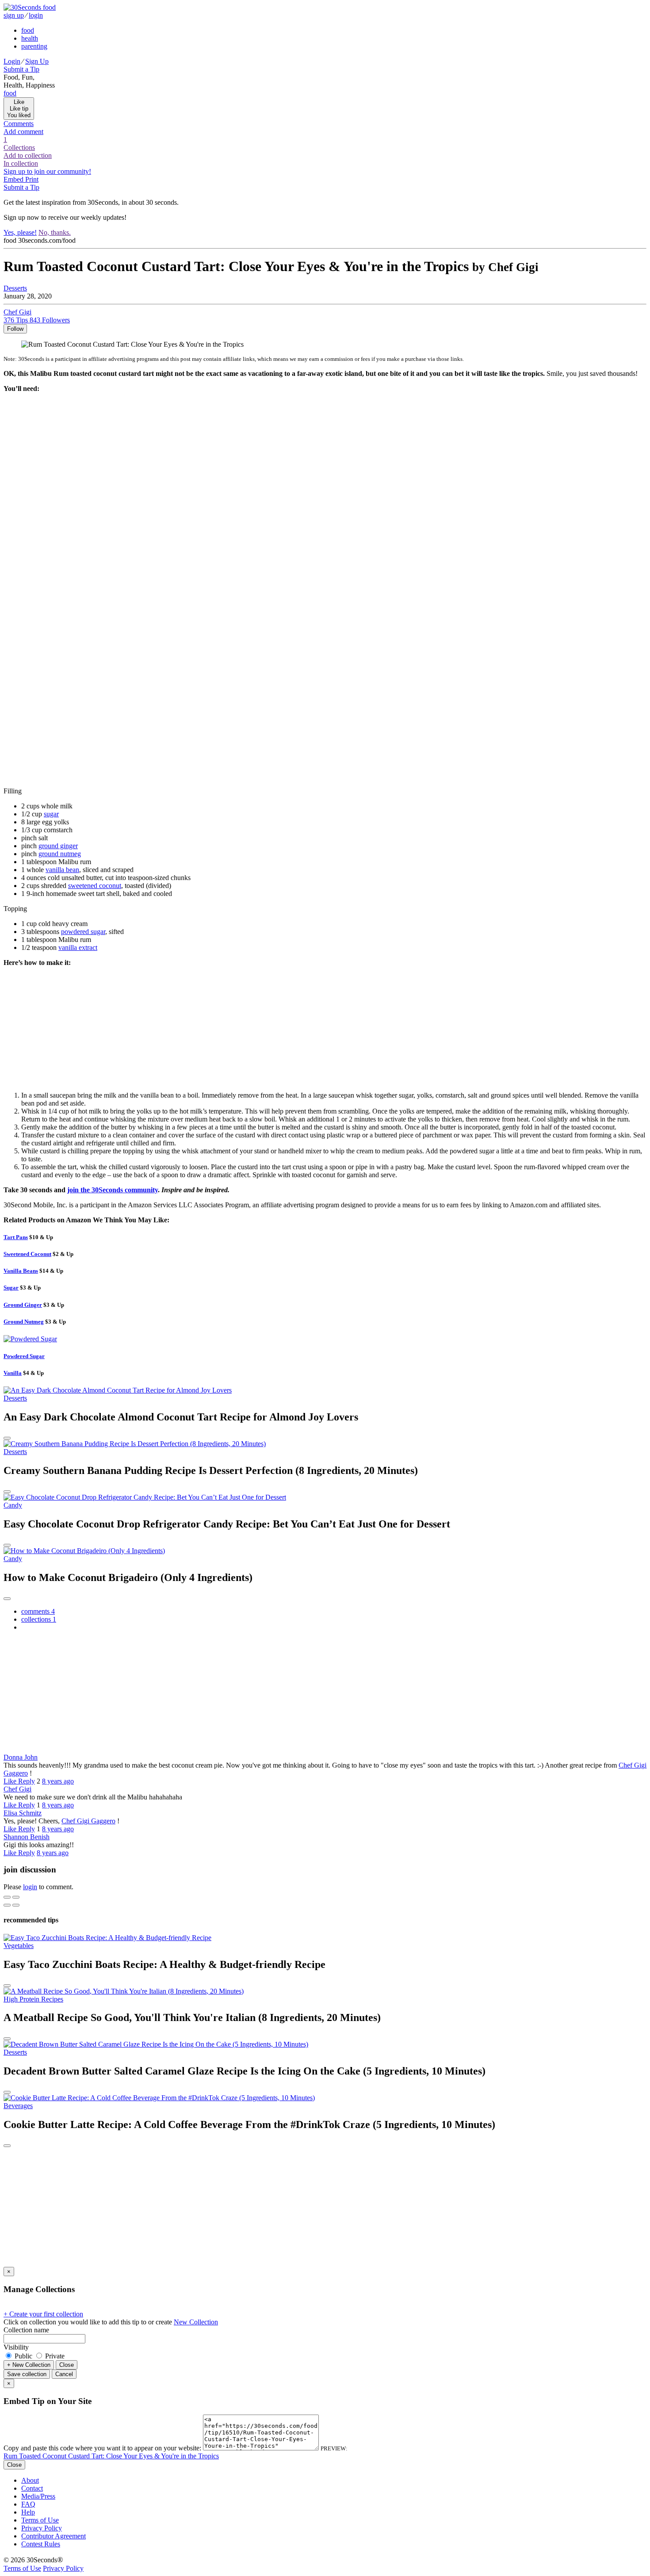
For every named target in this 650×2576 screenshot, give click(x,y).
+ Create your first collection (43, 2314)
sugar (51, 814)
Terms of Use (40, 2520)
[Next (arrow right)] (16, 1905)
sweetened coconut (95, 886)
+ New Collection (29, 2365)
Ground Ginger (23, 1305)
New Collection (196, 2322)
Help (28, 2512)
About (30, 2480)
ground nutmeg (60, 854)
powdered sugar (83, 932)
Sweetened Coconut (27, 1254)
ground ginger (58, 846)
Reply (27, 1781)
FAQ (28, 2504)
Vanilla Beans (21, 1271)
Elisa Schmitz (23, 1813)
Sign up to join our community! (47, 171)
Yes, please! (20, 232)
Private (54, 2356)
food (28, 30)
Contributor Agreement (54, 2536)
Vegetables (19, 1946)
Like (11, 1781)
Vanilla (13, 1373)
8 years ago (58, 1781)
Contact (32, 2488)
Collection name (26, 2330)
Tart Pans (16, 1237)
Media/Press (38, 2496)
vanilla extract (78, 947)
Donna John (21, 1757)
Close (67, 2365)
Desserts (15, 288)
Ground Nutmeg (24, 1322)
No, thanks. (55, 232)
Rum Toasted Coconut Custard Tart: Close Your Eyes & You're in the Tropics (111, 2456)
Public (23, 2356)
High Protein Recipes (33, 1999)
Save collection (27, 2374)
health (30, 38)
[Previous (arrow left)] (7, 1905)
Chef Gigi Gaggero (88, 1821)
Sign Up (37, 61)
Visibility (16, 2347)
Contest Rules (41, 2544)
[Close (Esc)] (7, 1897)
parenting (34, 46)
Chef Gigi (17, 1789)
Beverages (18, 2106)
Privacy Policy (42, 2528)
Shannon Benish (27, 1837)
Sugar (11, 1288)
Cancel (64, 2374)
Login (12, 61)
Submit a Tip (21, 69)
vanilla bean (62, 870)
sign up (14, 15)
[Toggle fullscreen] (16, 1897)
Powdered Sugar (24, 1356)
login (36, 15)
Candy (13, 1505)
